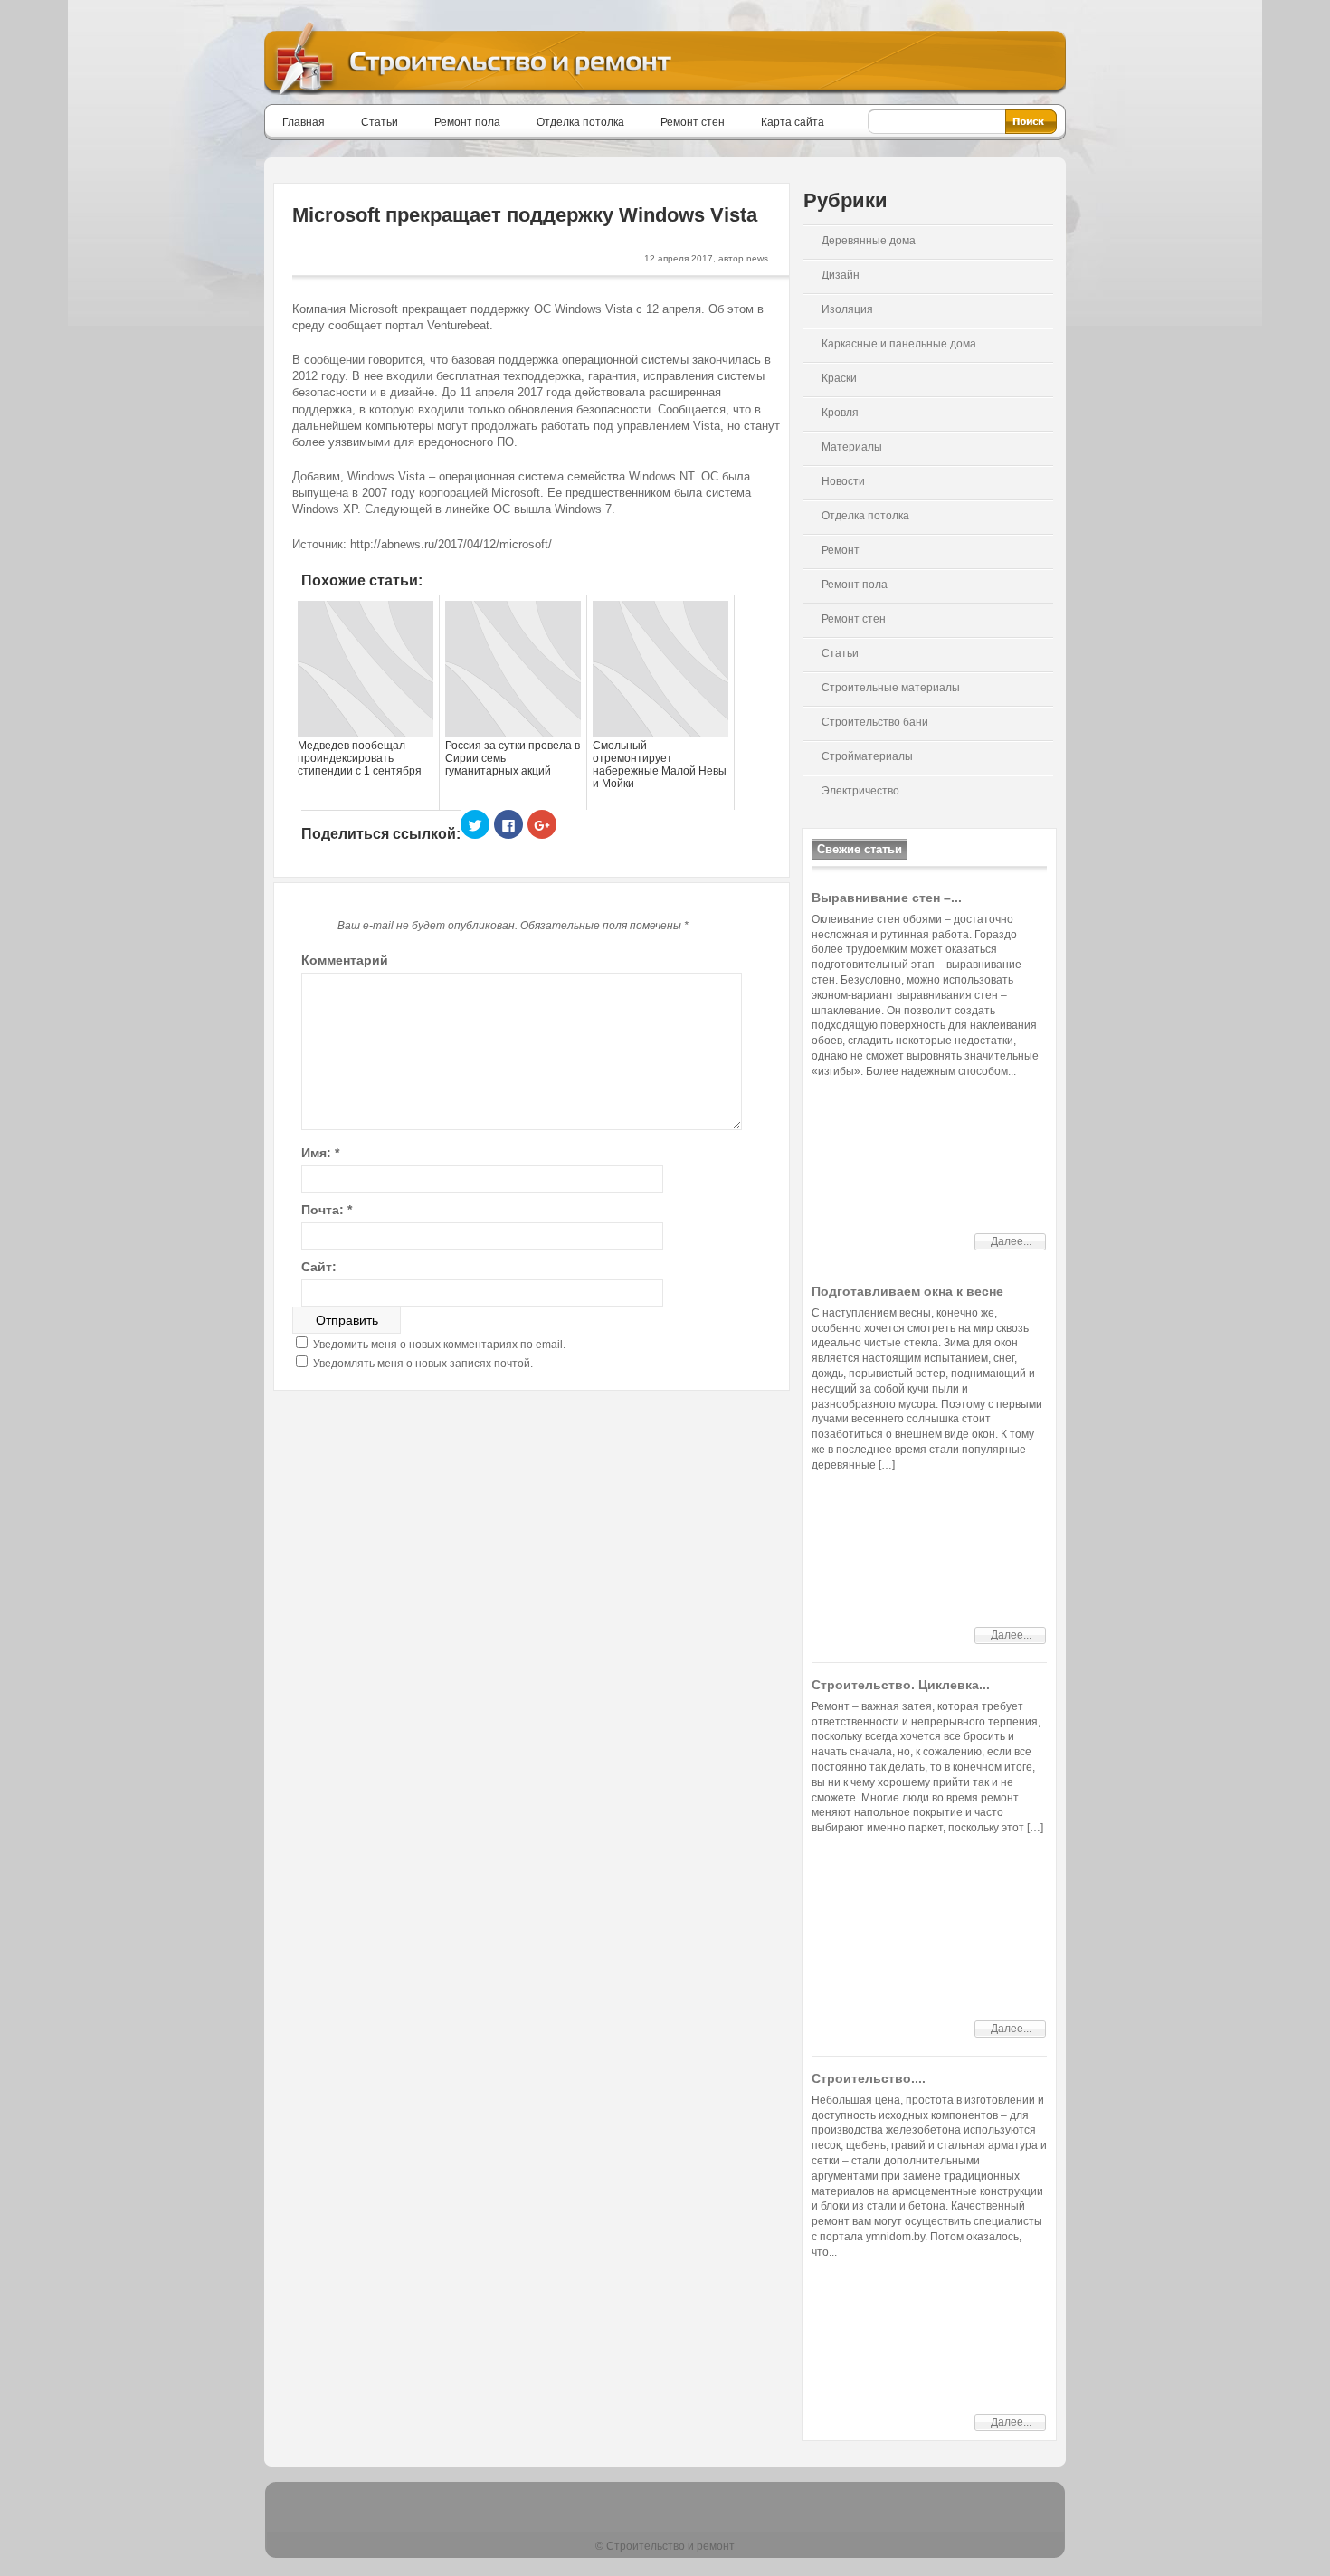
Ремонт (841, 550)
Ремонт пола (467, 122)
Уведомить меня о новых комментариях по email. (439, 1345)
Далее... (1011, 1241)
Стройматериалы (867, 756)
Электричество (860, 791)
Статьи (380, 122)
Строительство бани (875, 722)
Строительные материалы (891, 688)
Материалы (852, 447)
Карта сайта (793, 122)
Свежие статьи (860, 849)
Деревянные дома (869, 241)
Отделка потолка (580, 122)
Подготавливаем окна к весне (907, 1291)
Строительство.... (869, 2078)
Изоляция (847, 309)
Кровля (840, 413)
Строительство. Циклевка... (901, 1685)
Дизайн (841, 275)
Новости (843, 481)
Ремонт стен (693, 122)
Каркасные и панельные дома (899, 344)
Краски (839, 378)
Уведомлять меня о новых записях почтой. (423, 1364)
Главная (304, 122)
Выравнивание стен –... (887, 898)
